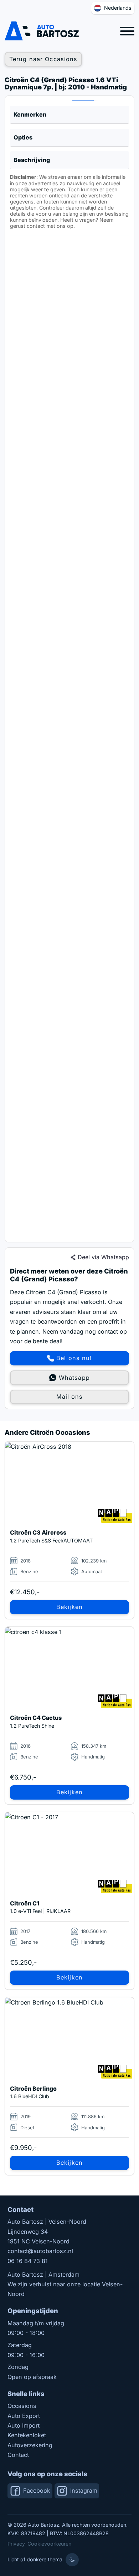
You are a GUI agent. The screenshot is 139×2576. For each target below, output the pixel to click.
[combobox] (113, 8)
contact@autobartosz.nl (40, 2251)
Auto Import (24, 2425)
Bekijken (69, 1607)
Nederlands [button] (118, 8)
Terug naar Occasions (43, 59)
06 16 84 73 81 (28, 2261)
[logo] (42, 31)
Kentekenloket (27, 2435)
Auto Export (24, 2416)
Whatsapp (74, 1378)
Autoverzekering (30, 2445)
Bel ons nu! (74, 1358)
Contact (18, 2455)
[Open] (127, 31)
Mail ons (70, 1397)
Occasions (22, 2406)
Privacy (16, 2544)
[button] (70, 115)
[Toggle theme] (72, 2560)
